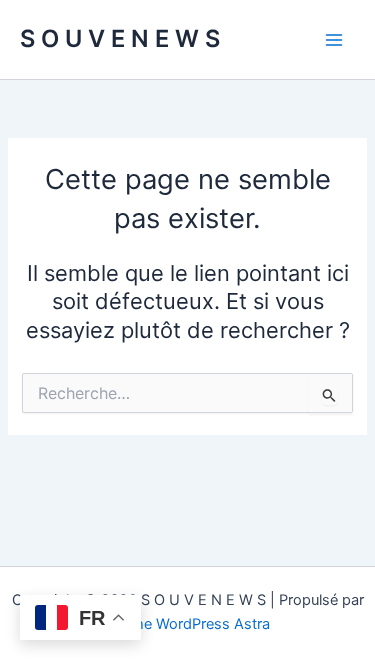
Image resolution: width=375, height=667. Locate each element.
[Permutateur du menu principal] (334, 40)
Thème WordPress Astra (187, 624)
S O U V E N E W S (120, 38)
